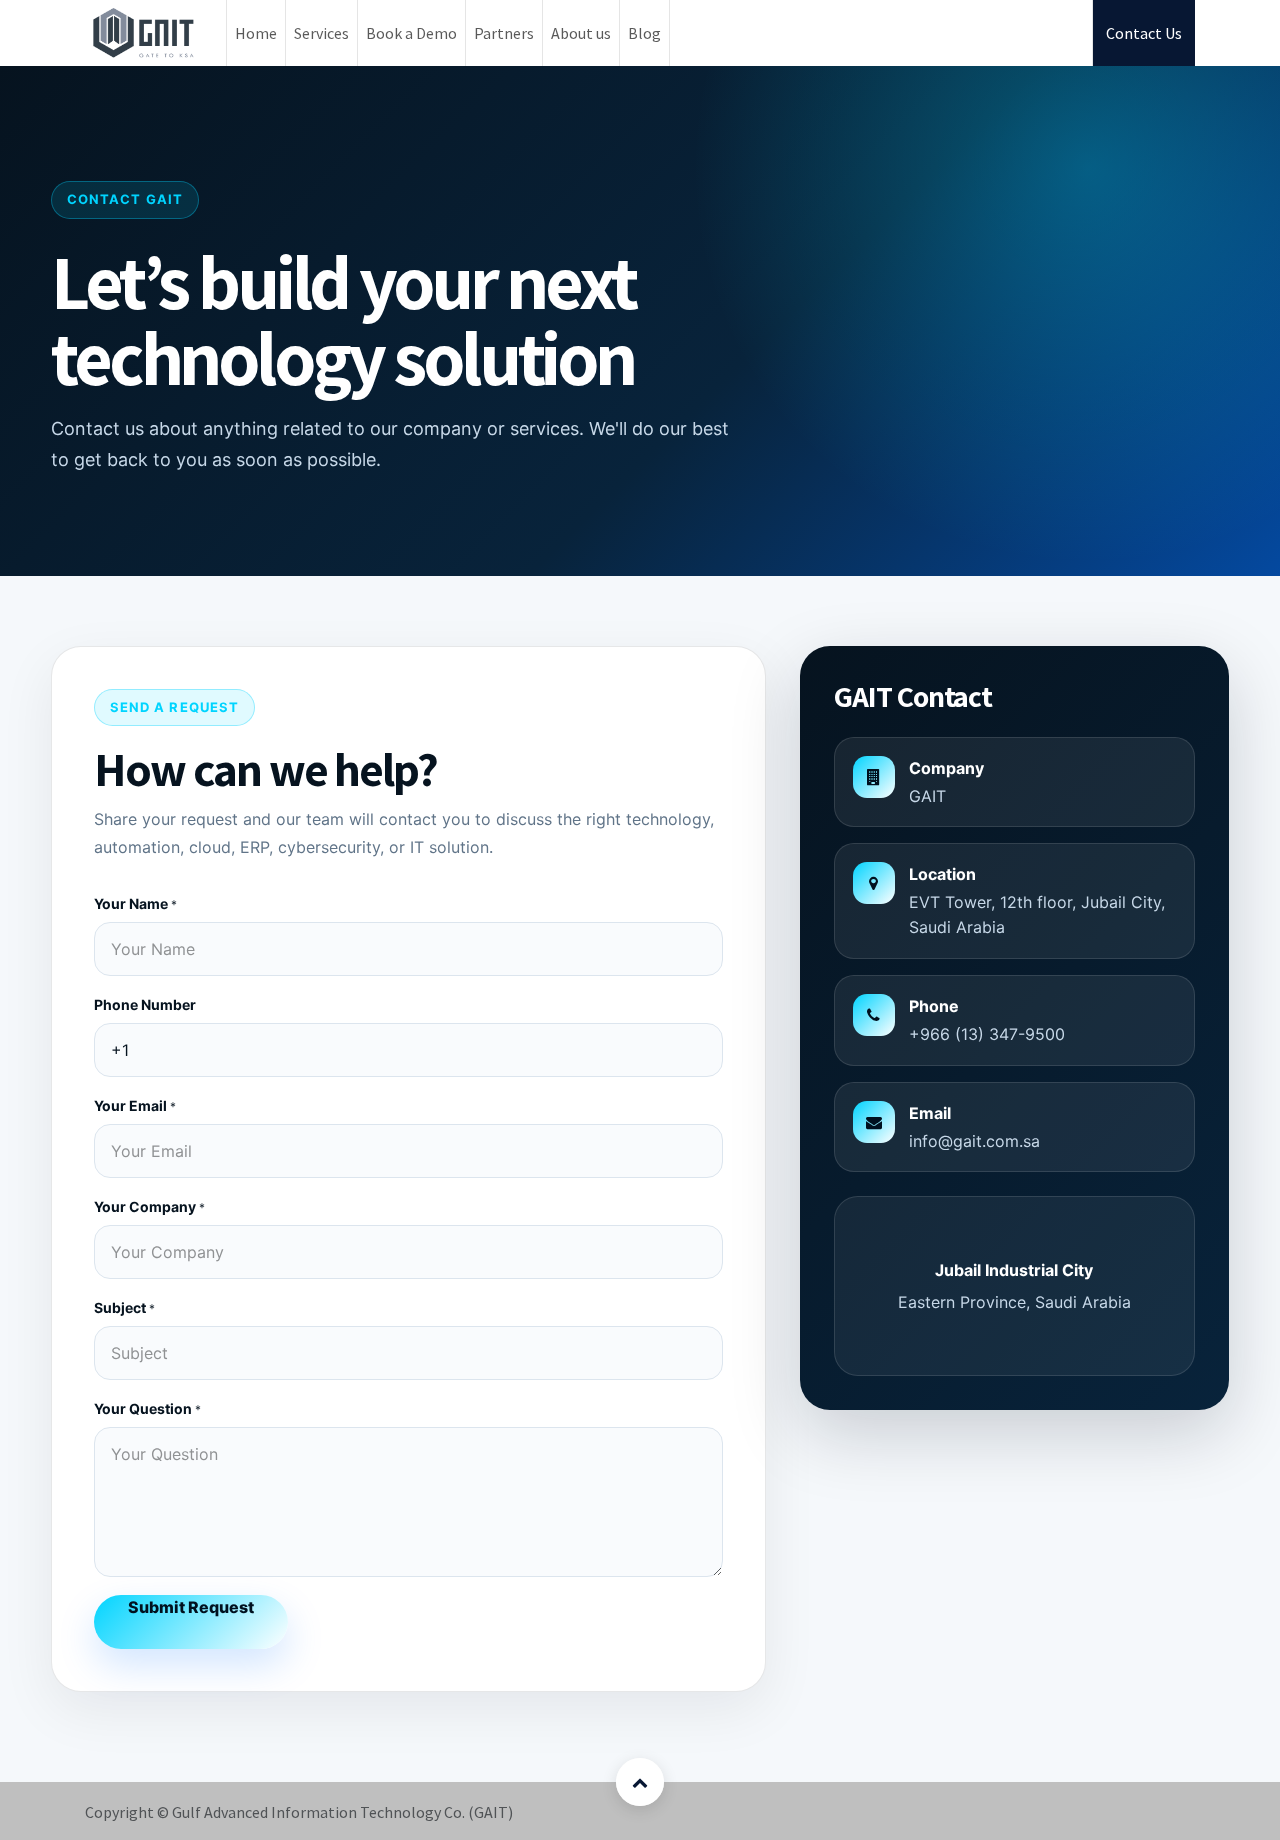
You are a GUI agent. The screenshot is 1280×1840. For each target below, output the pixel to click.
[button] (640, 1782)
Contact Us (1144, 33)
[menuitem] (256, 33)
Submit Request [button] (191, 1607)
